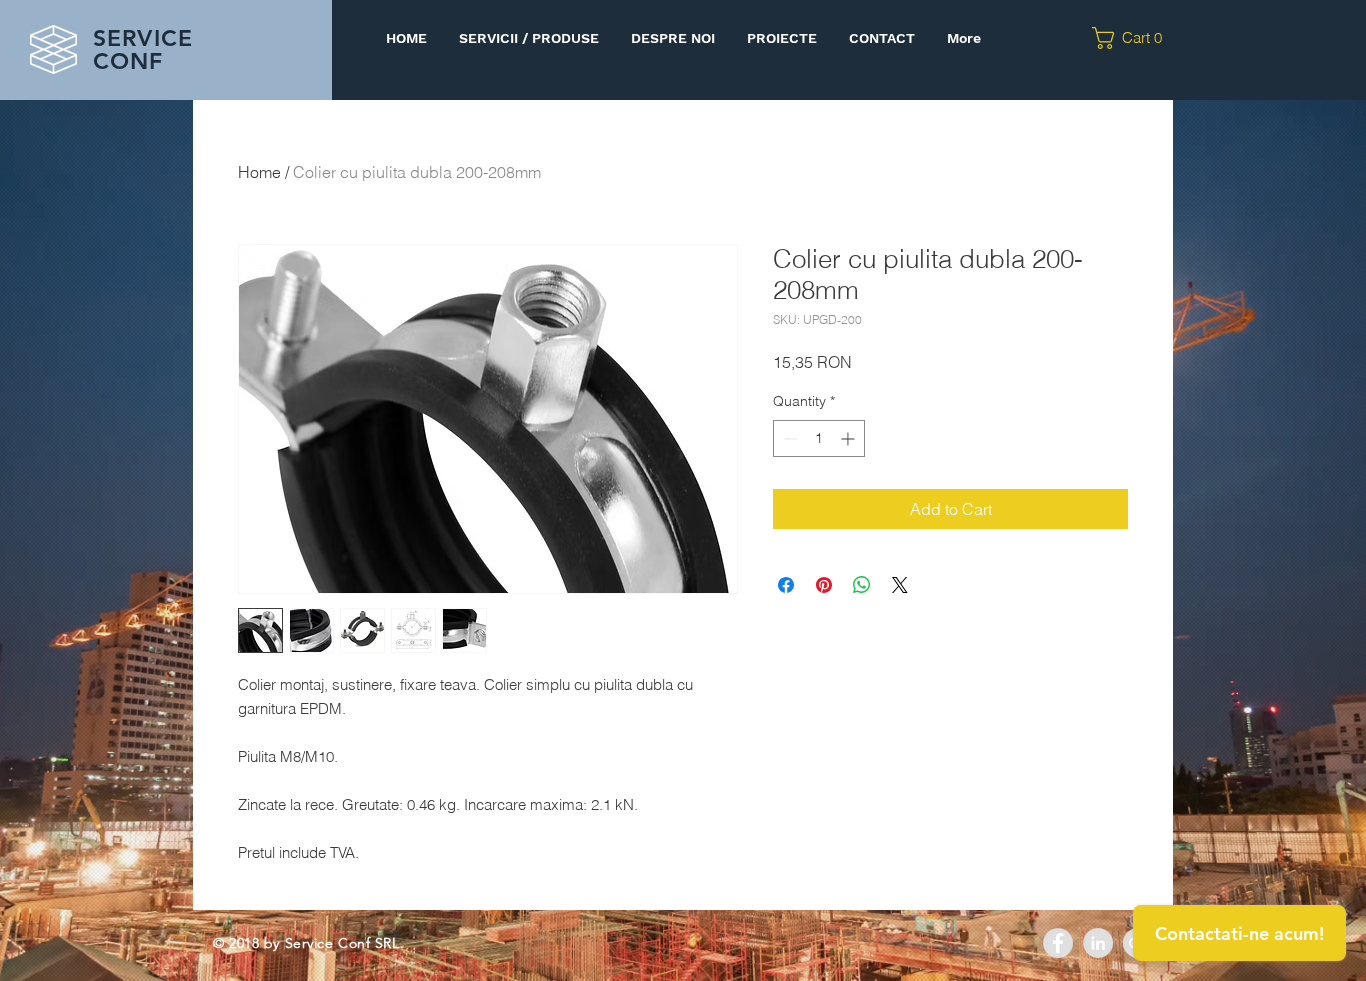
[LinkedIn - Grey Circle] (1098, 943)
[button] (1133, 38)
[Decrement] (788, 438)
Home (259, 172)
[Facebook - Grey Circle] (1058, 943)
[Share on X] (900, 585)
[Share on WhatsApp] (862, 585)
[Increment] (849, 438)
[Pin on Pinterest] (824, 585)
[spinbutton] (819, 438)
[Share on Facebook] (786, 585)
